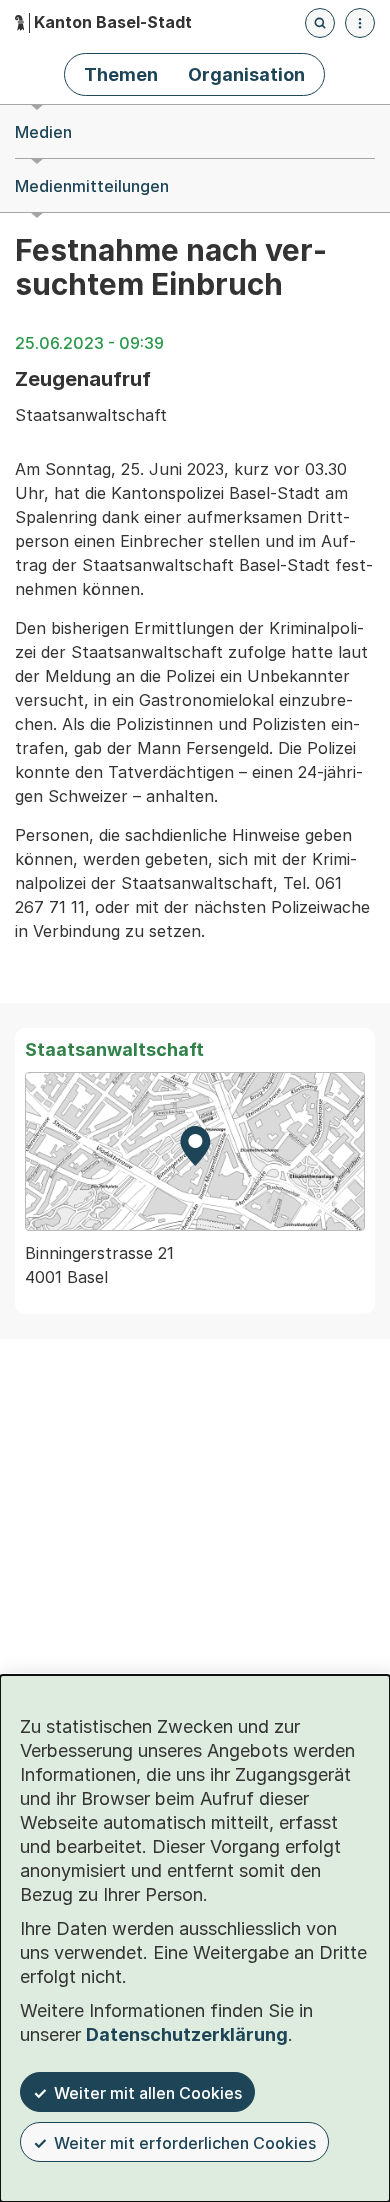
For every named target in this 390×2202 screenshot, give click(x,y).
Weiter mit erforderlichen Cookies (185, 2143)
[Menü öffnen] (360, 23)
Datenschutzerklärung (187, 2034)
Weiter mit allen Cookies (148, 2093)
